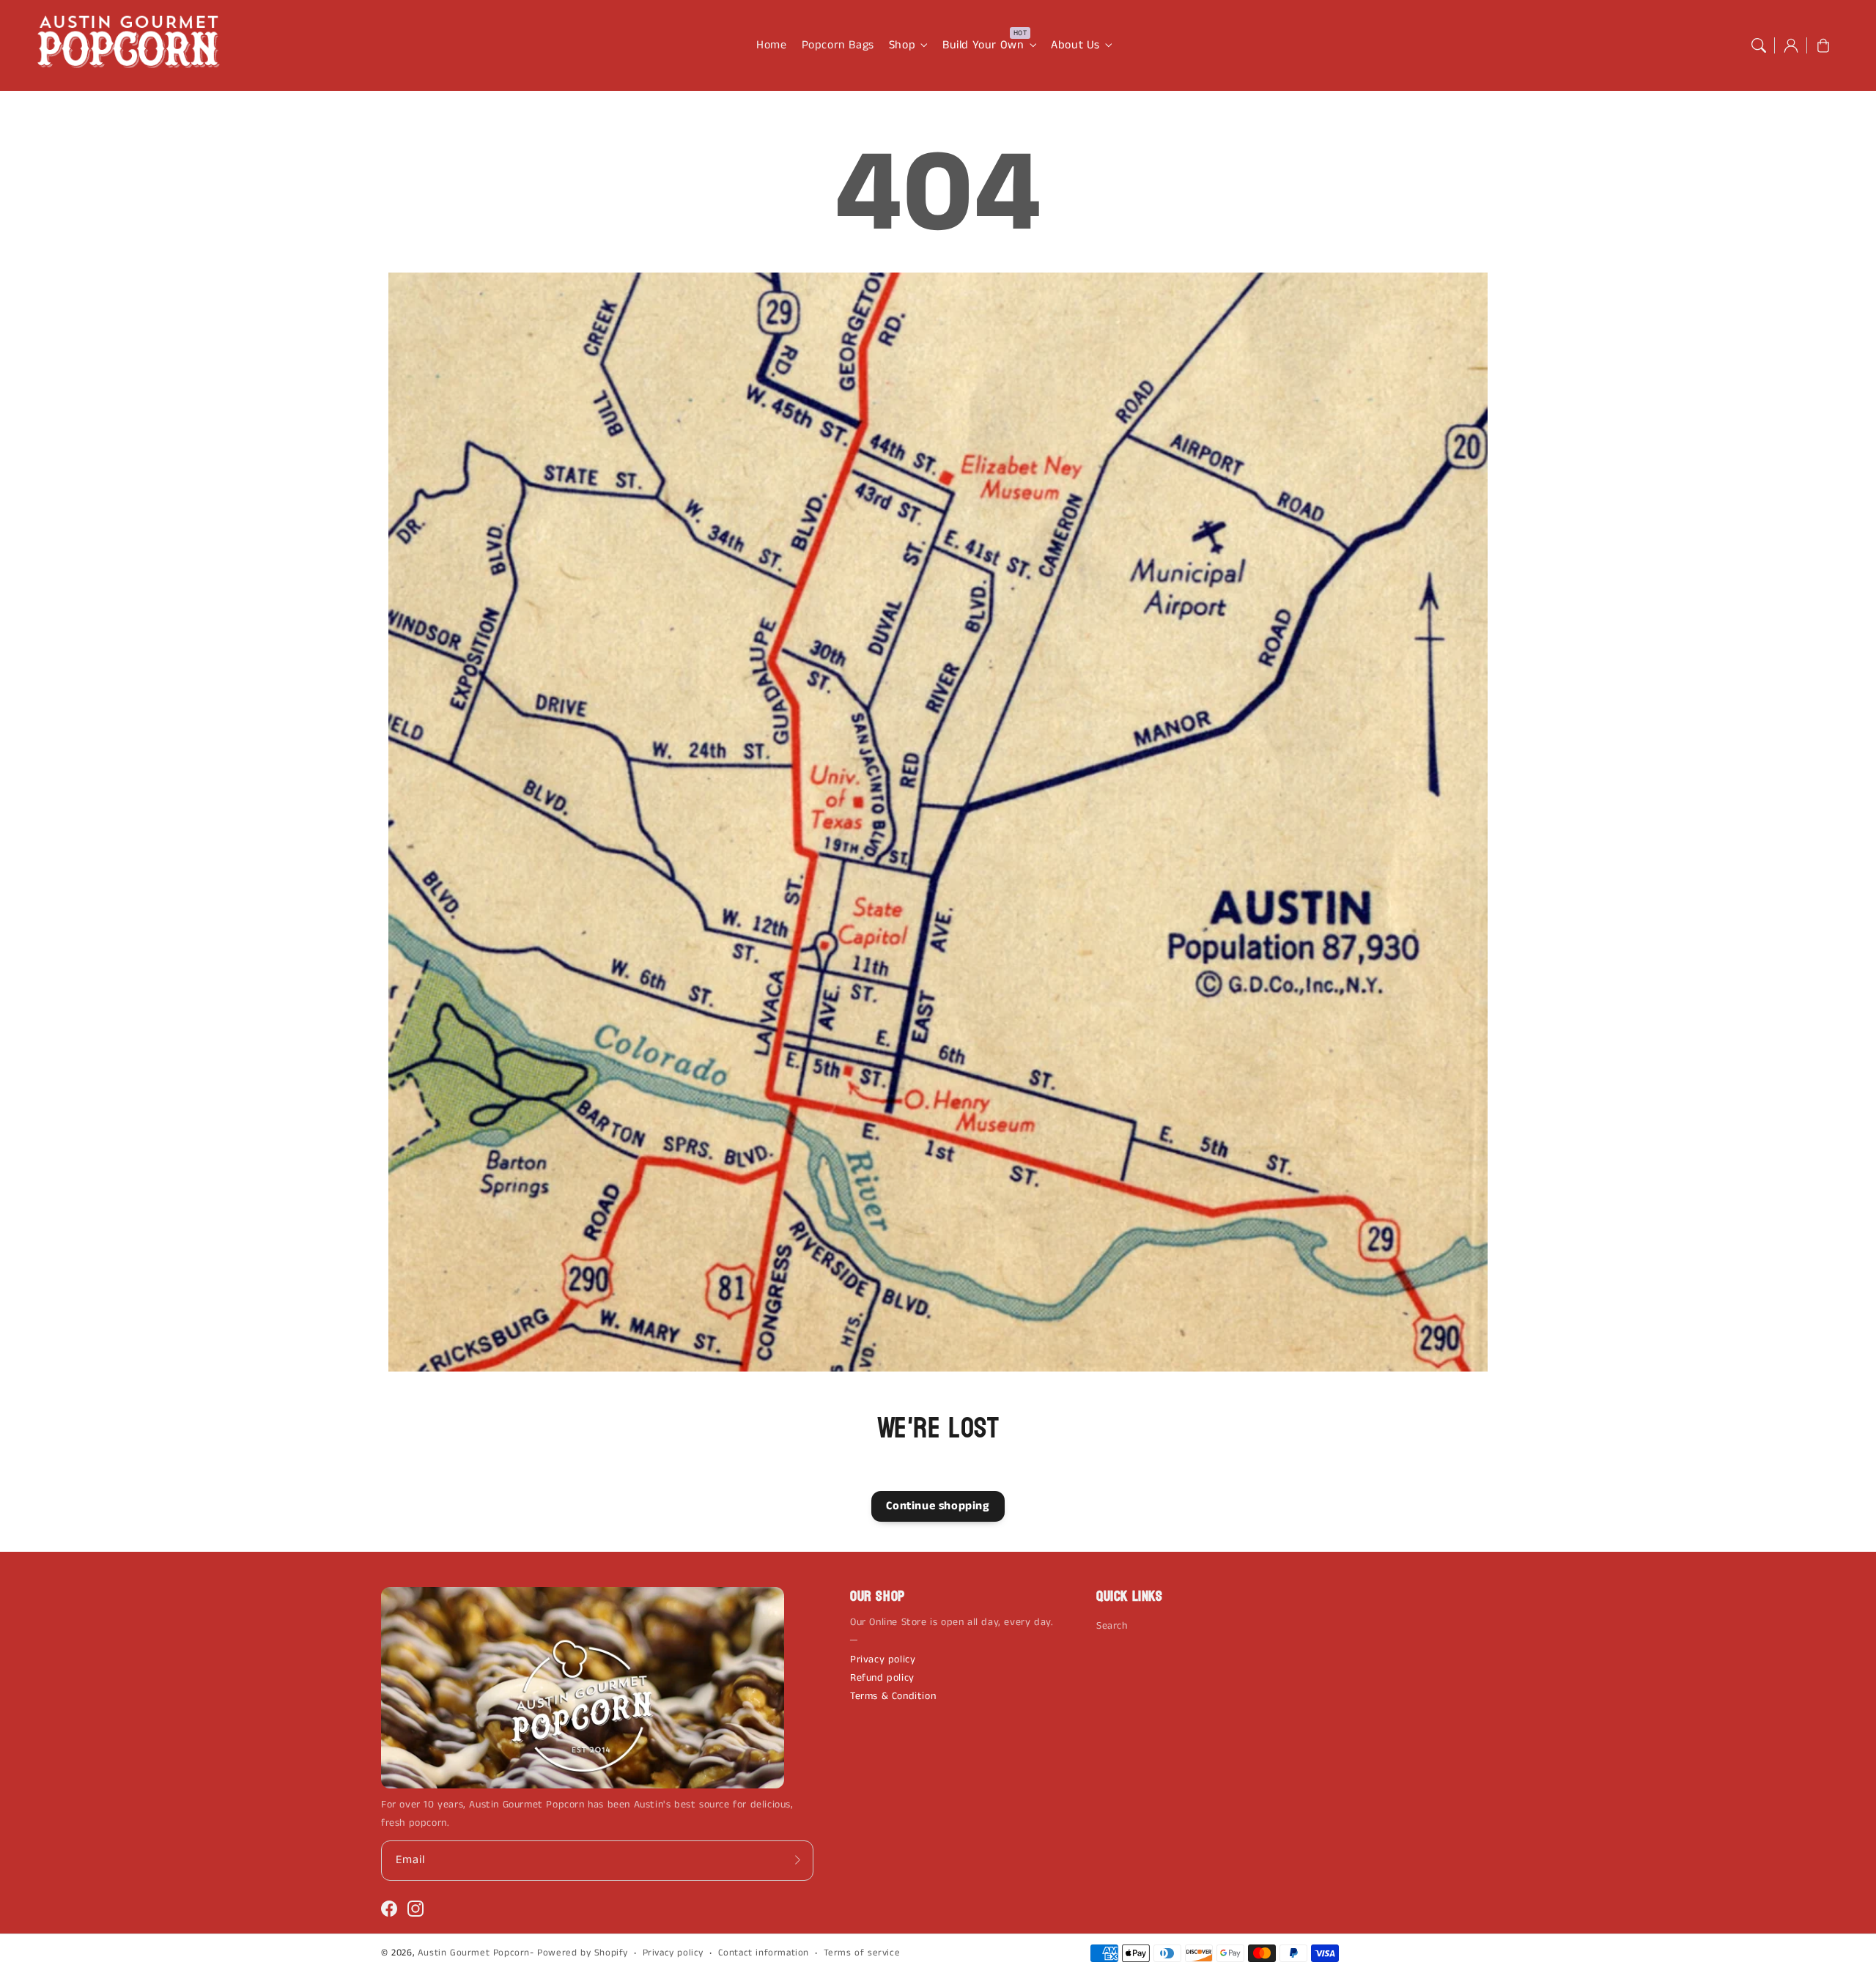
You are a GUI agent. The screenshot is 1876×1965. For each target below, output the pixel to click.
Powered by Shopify (583, 1953)
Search (1112, 1626)
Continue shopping (938, 1506)
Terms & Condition (893, 1696)
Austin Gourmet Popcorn (474, 1953)
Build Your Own (983, 46)
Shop (902, 46)
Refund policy (882, 1678)
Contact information (764, 1953)
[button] (1759, 45)
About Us (1075, 46)
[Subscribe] (797, 1860)
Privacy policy (883, 1659)
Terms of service (862, 1953)
